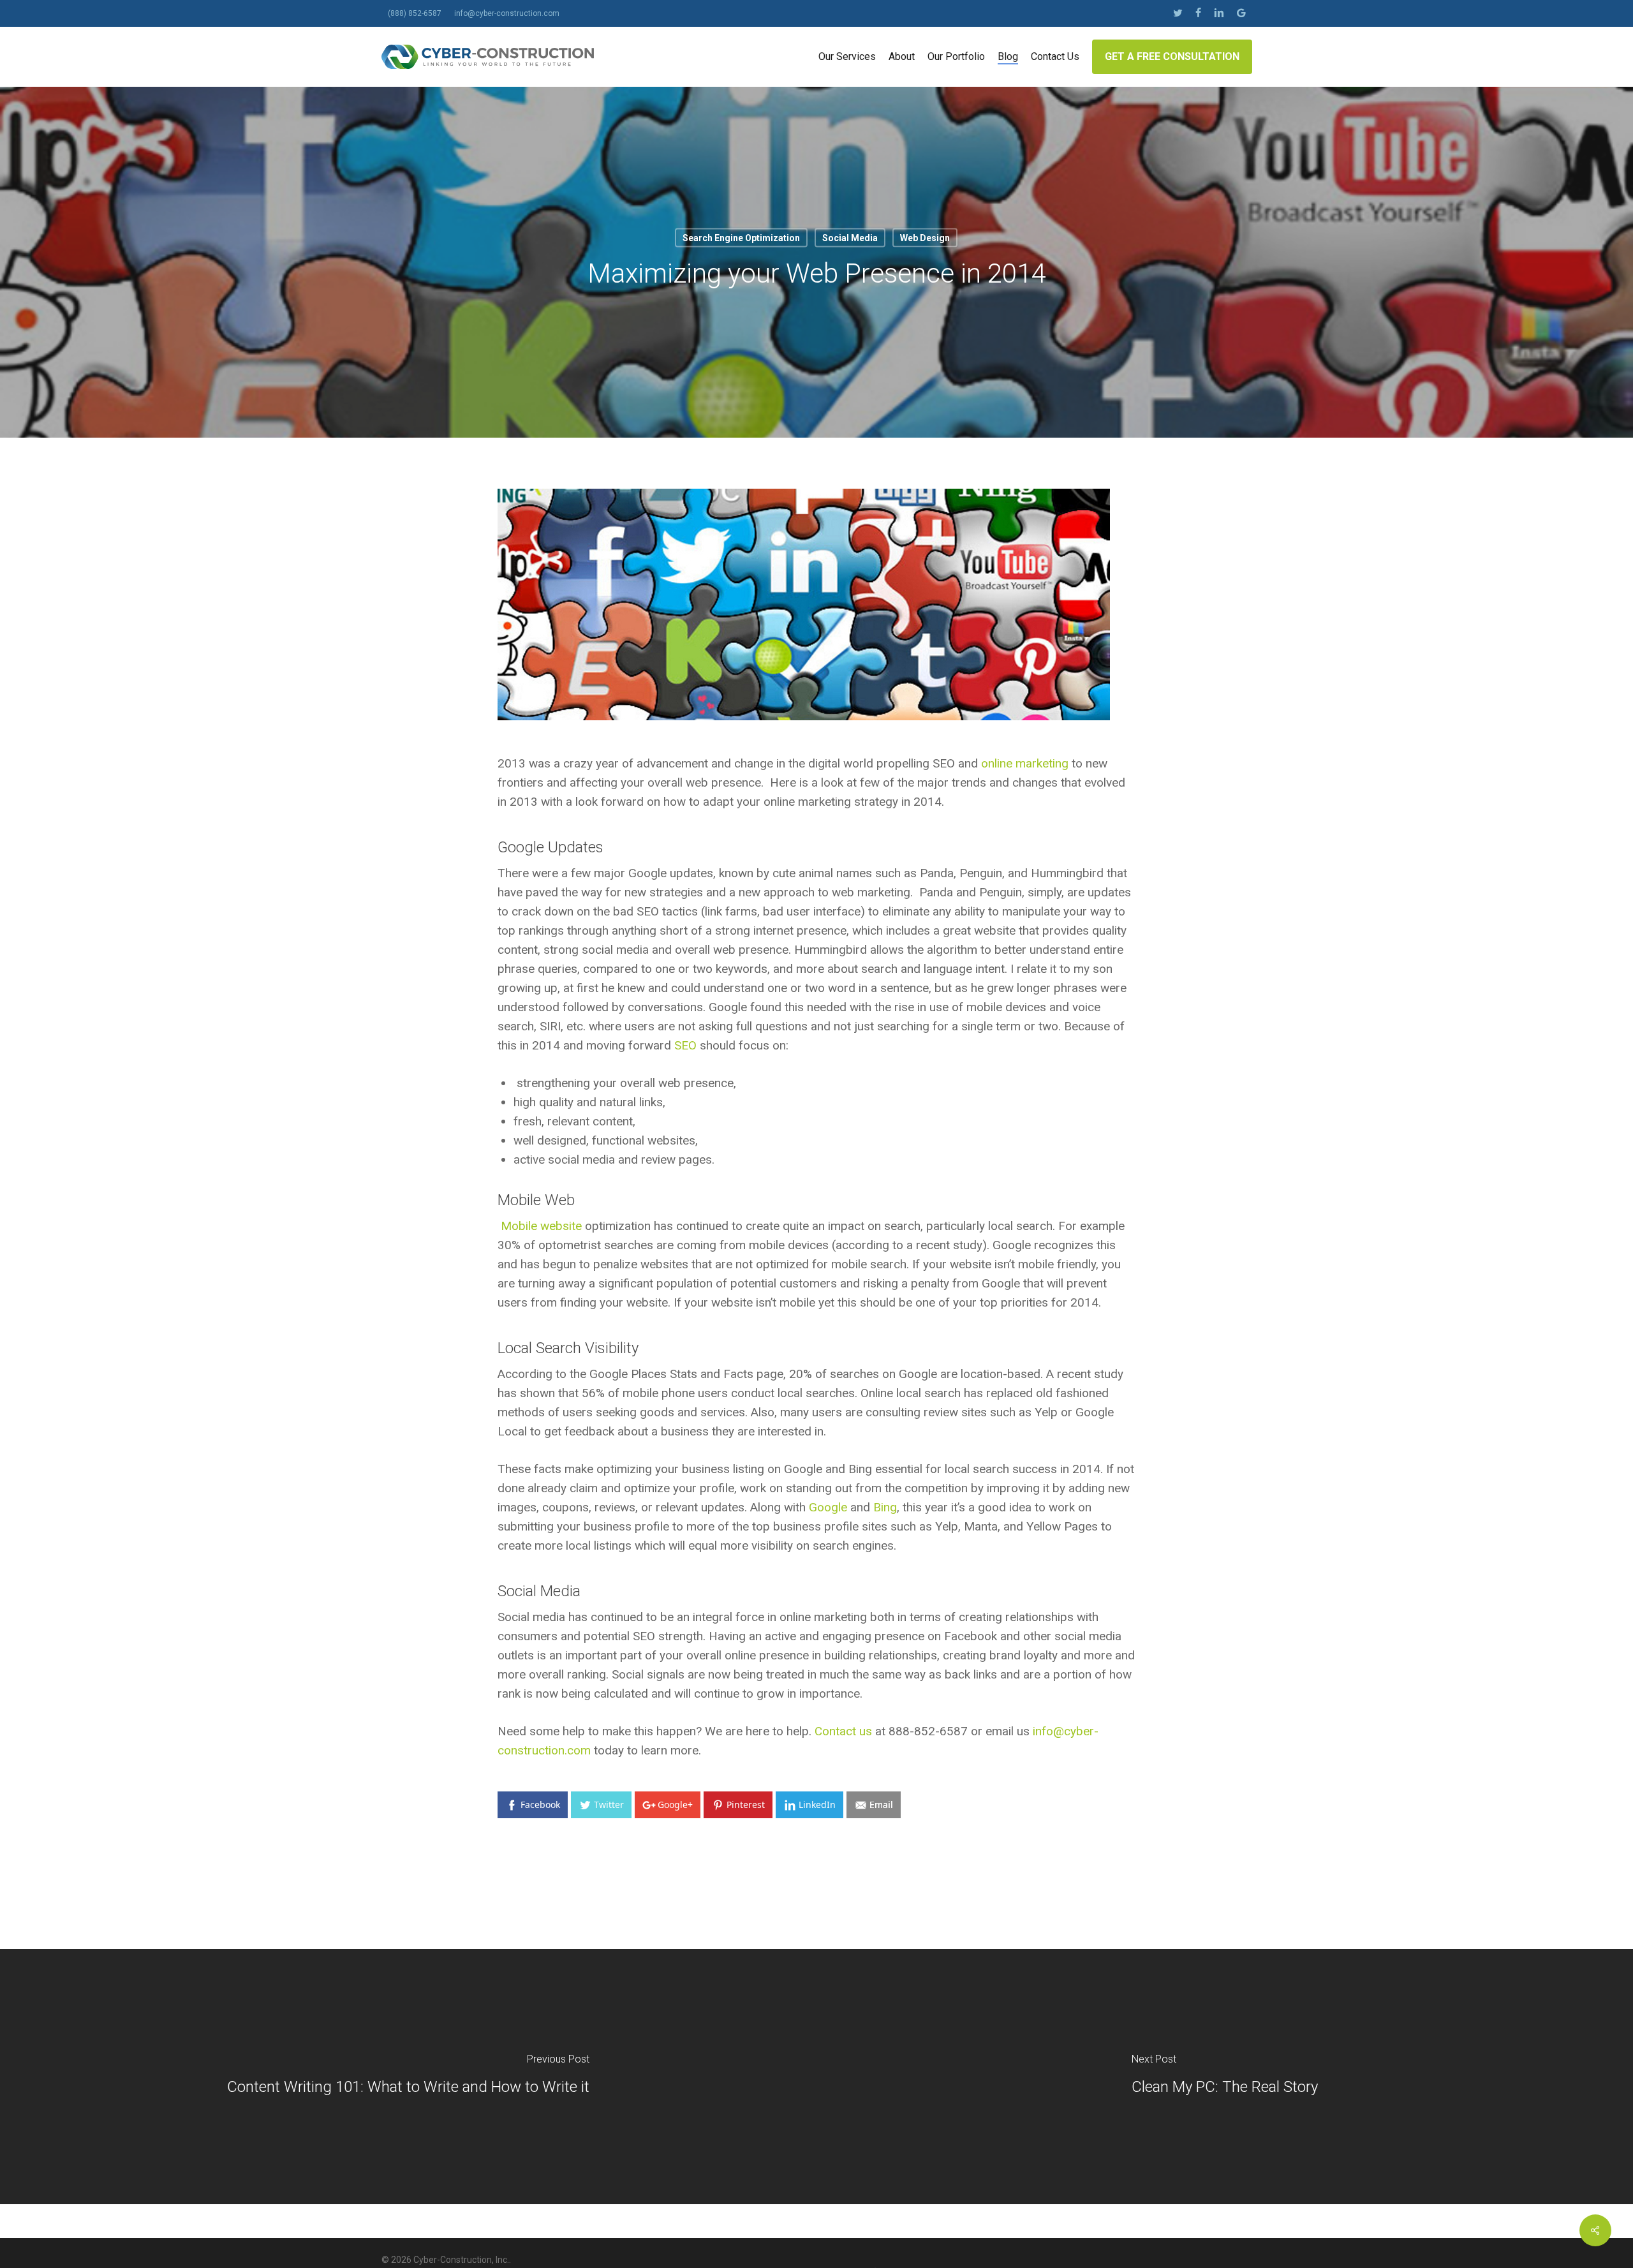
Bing (885, 1507)
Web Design (925, 238)
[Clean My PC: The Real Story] (1225, 2077)
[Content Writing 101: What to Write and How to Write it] (408, 2077)
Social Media (850, 238)
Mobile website (540, 1226)
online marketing (1025, 763)
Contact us (843, 1731)
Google (826, 1507)
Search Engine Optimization (741, 238)
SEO (685, 1045)
